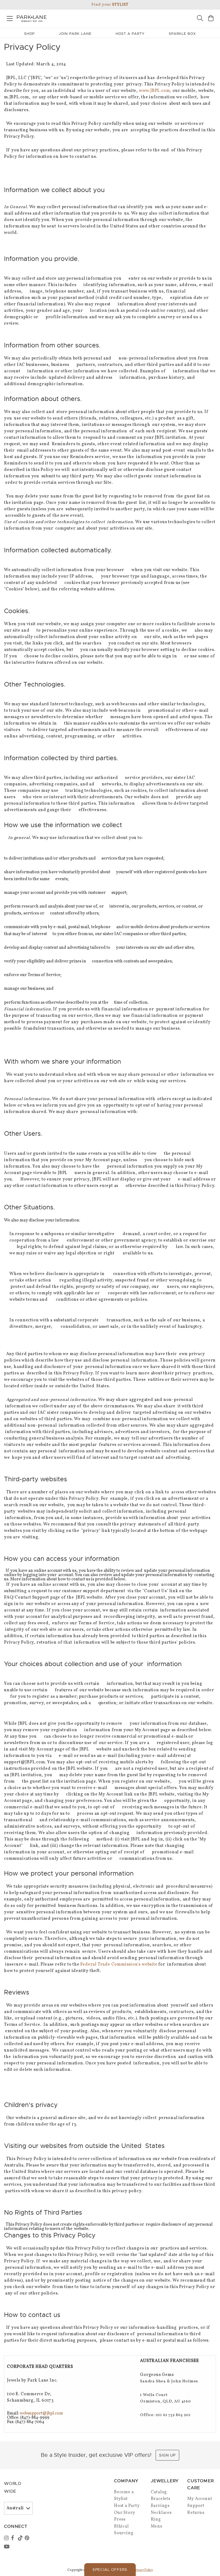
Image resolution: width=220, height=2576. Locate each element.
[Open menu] (10, 18)
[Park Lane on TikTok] (21, 2538)
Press (120, 2519)
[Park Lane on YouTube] (7, 2547)
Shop (29, 34)
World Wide (13, 2487)
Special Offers (110, 2570)
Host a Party (127, 2506)
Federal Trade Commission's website (119, 1964)
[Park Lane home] (55, 18)
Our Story (125, 2513)
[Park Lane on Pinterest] (28, 2538)
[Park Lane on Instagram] (7, 2538)
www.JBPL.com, (155, 91)
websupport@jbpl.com (41, 2413)
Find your (110, 5)
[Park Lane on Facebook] (14, 2538)
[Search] (200, 19)
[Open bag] (211, 19)
